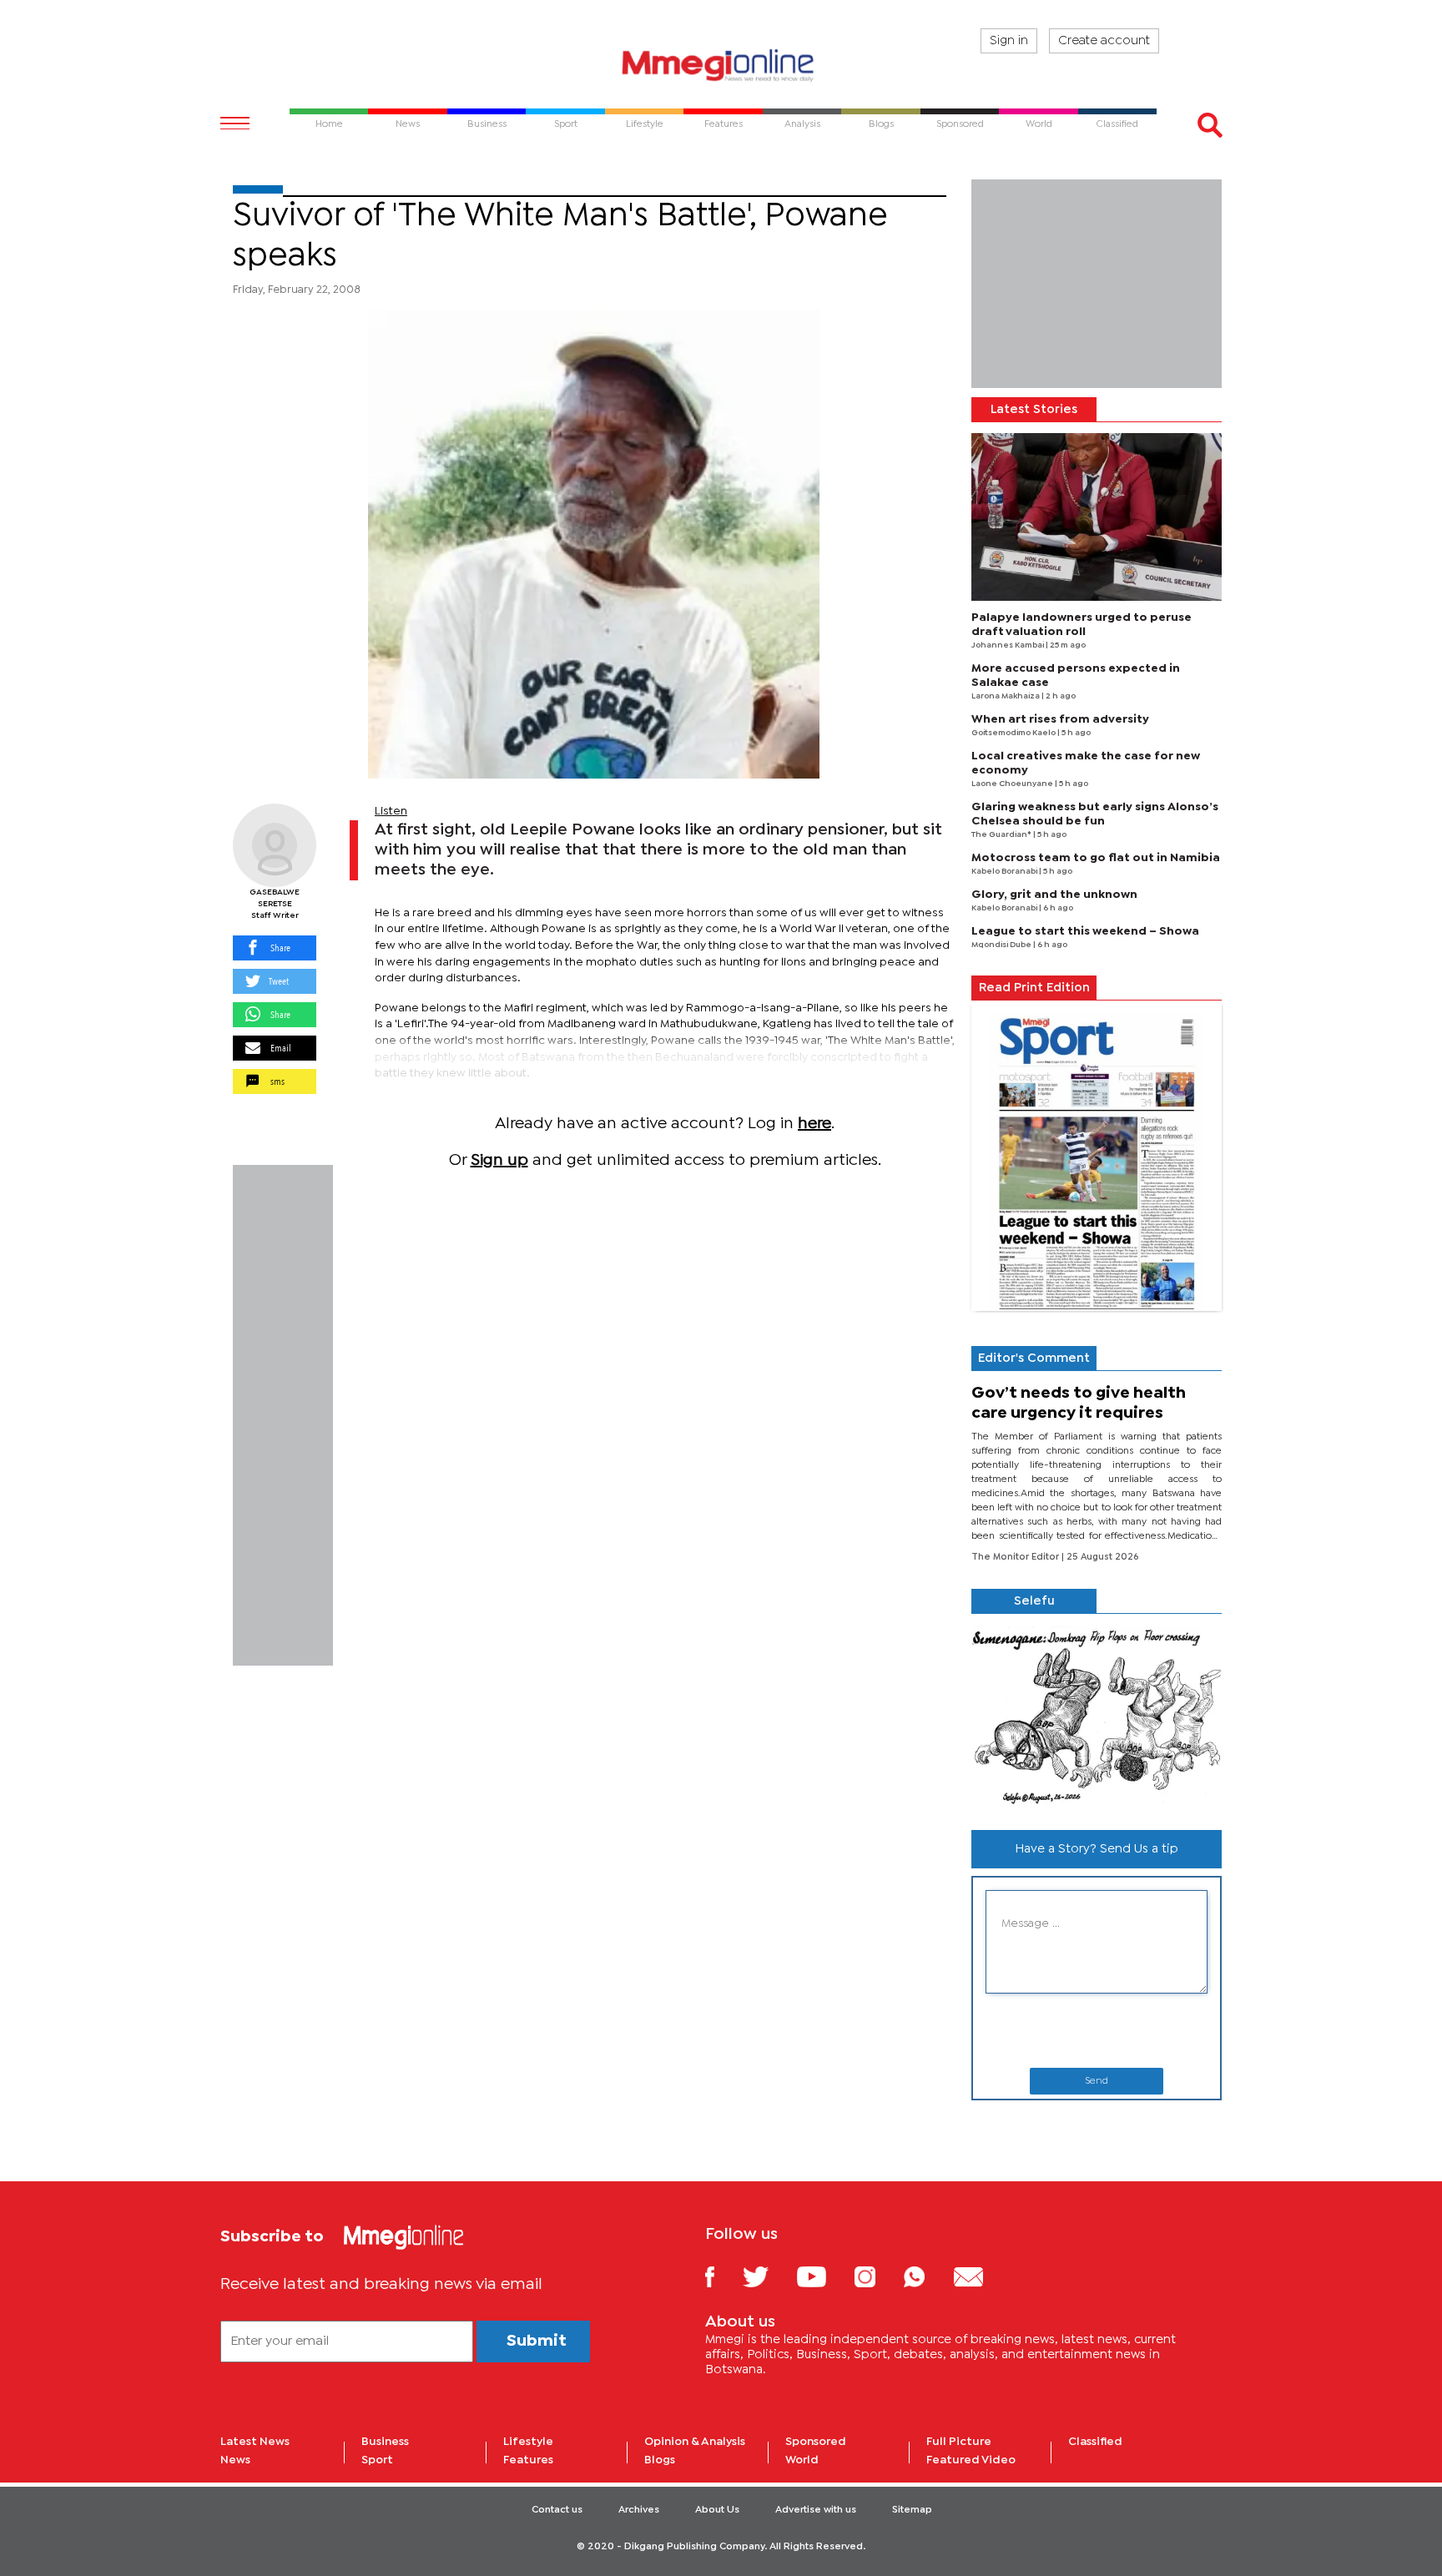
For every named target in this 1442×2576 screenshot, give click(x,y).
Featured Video (971, 2460)
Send (1097, 2081)
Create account (1104, 41)
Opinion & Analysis (695, 2442)
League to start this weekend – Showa (1085, 931)
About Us (717, 2510)
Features (528, 2460)
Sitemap (912, 2510)
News (235, 2460)
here (814, 1124)
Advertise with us (816, 2510)
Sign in (1009, 41)
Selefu (1034, 1601)
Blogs (660, 2460)
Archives (639, 2510)
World (802, 2460)
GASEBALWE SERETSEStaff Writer (275, 904)
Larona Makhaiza (1006, 696)
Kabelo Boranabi (1005, 872)
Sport (377, 2460)
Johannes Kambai (1008, 645)
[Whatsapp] (927, 2276)
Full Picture (959, 2442)
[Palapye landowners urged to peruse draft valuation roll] (1097, 517)
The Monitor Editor (1016, 1557)
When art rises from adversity (1060, 719)
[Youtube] (824, 2276)
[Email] (981, 2276)
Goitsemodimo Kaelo (1014, 733)
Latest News (255, 2442)
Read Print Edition (1034, 988)
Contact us (557, 2510)
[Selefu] (1097, 1715)
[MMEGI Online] (721, 65)
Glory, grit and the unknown (1054, 895)
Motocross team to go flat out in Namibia (1096, 858)
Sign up (499, 1160)
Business (385, 2442)
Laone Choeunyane (1013, 784)
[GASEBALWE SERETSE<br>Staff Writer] (275, 845)
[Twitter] (768, 2276)
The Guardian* (1002, 835)
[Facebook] (723, 2276)
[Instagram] (877, 2276)
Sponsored (816, 2442)
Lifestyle (528, 2442)
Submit (537, 2341)
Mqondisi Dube (1002, 945)
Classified (1095, 2442)
